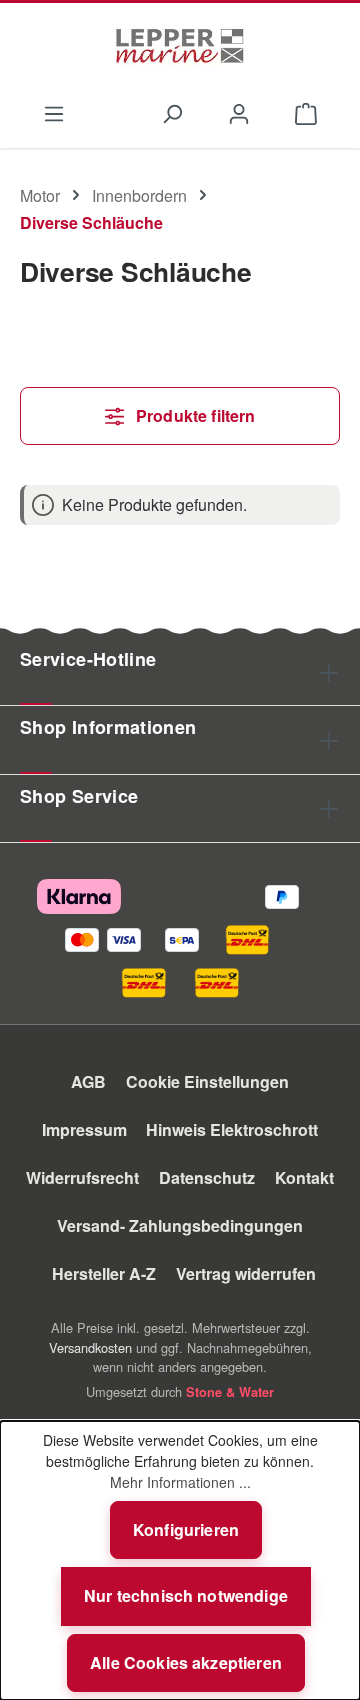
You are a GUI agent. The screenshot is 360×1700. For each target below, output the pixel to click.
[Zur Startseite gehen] (180, 46)
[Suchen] (171, 112)
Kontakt (304, 1177)
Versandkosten (90, 1347)
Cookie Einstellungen (207, 1081)
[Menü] (53, 112)
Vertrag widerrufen (246, 1273)
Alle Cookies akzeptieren (186, 1662)
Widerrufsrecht (82, 1177)
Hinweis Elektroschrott (232, 1129)
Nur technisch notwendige (186, 1595)
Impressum (84, 1129)
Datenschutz (207, 1177)
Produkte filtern (194, 415)
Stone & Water (230, 1392)
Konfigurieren (186, 1529)
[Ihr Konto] (239, 112)
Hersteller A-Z (104, 1273)
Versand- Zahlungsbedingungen (180, 1225)
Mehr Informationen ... (180, 1482)
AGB (88, 1081)
